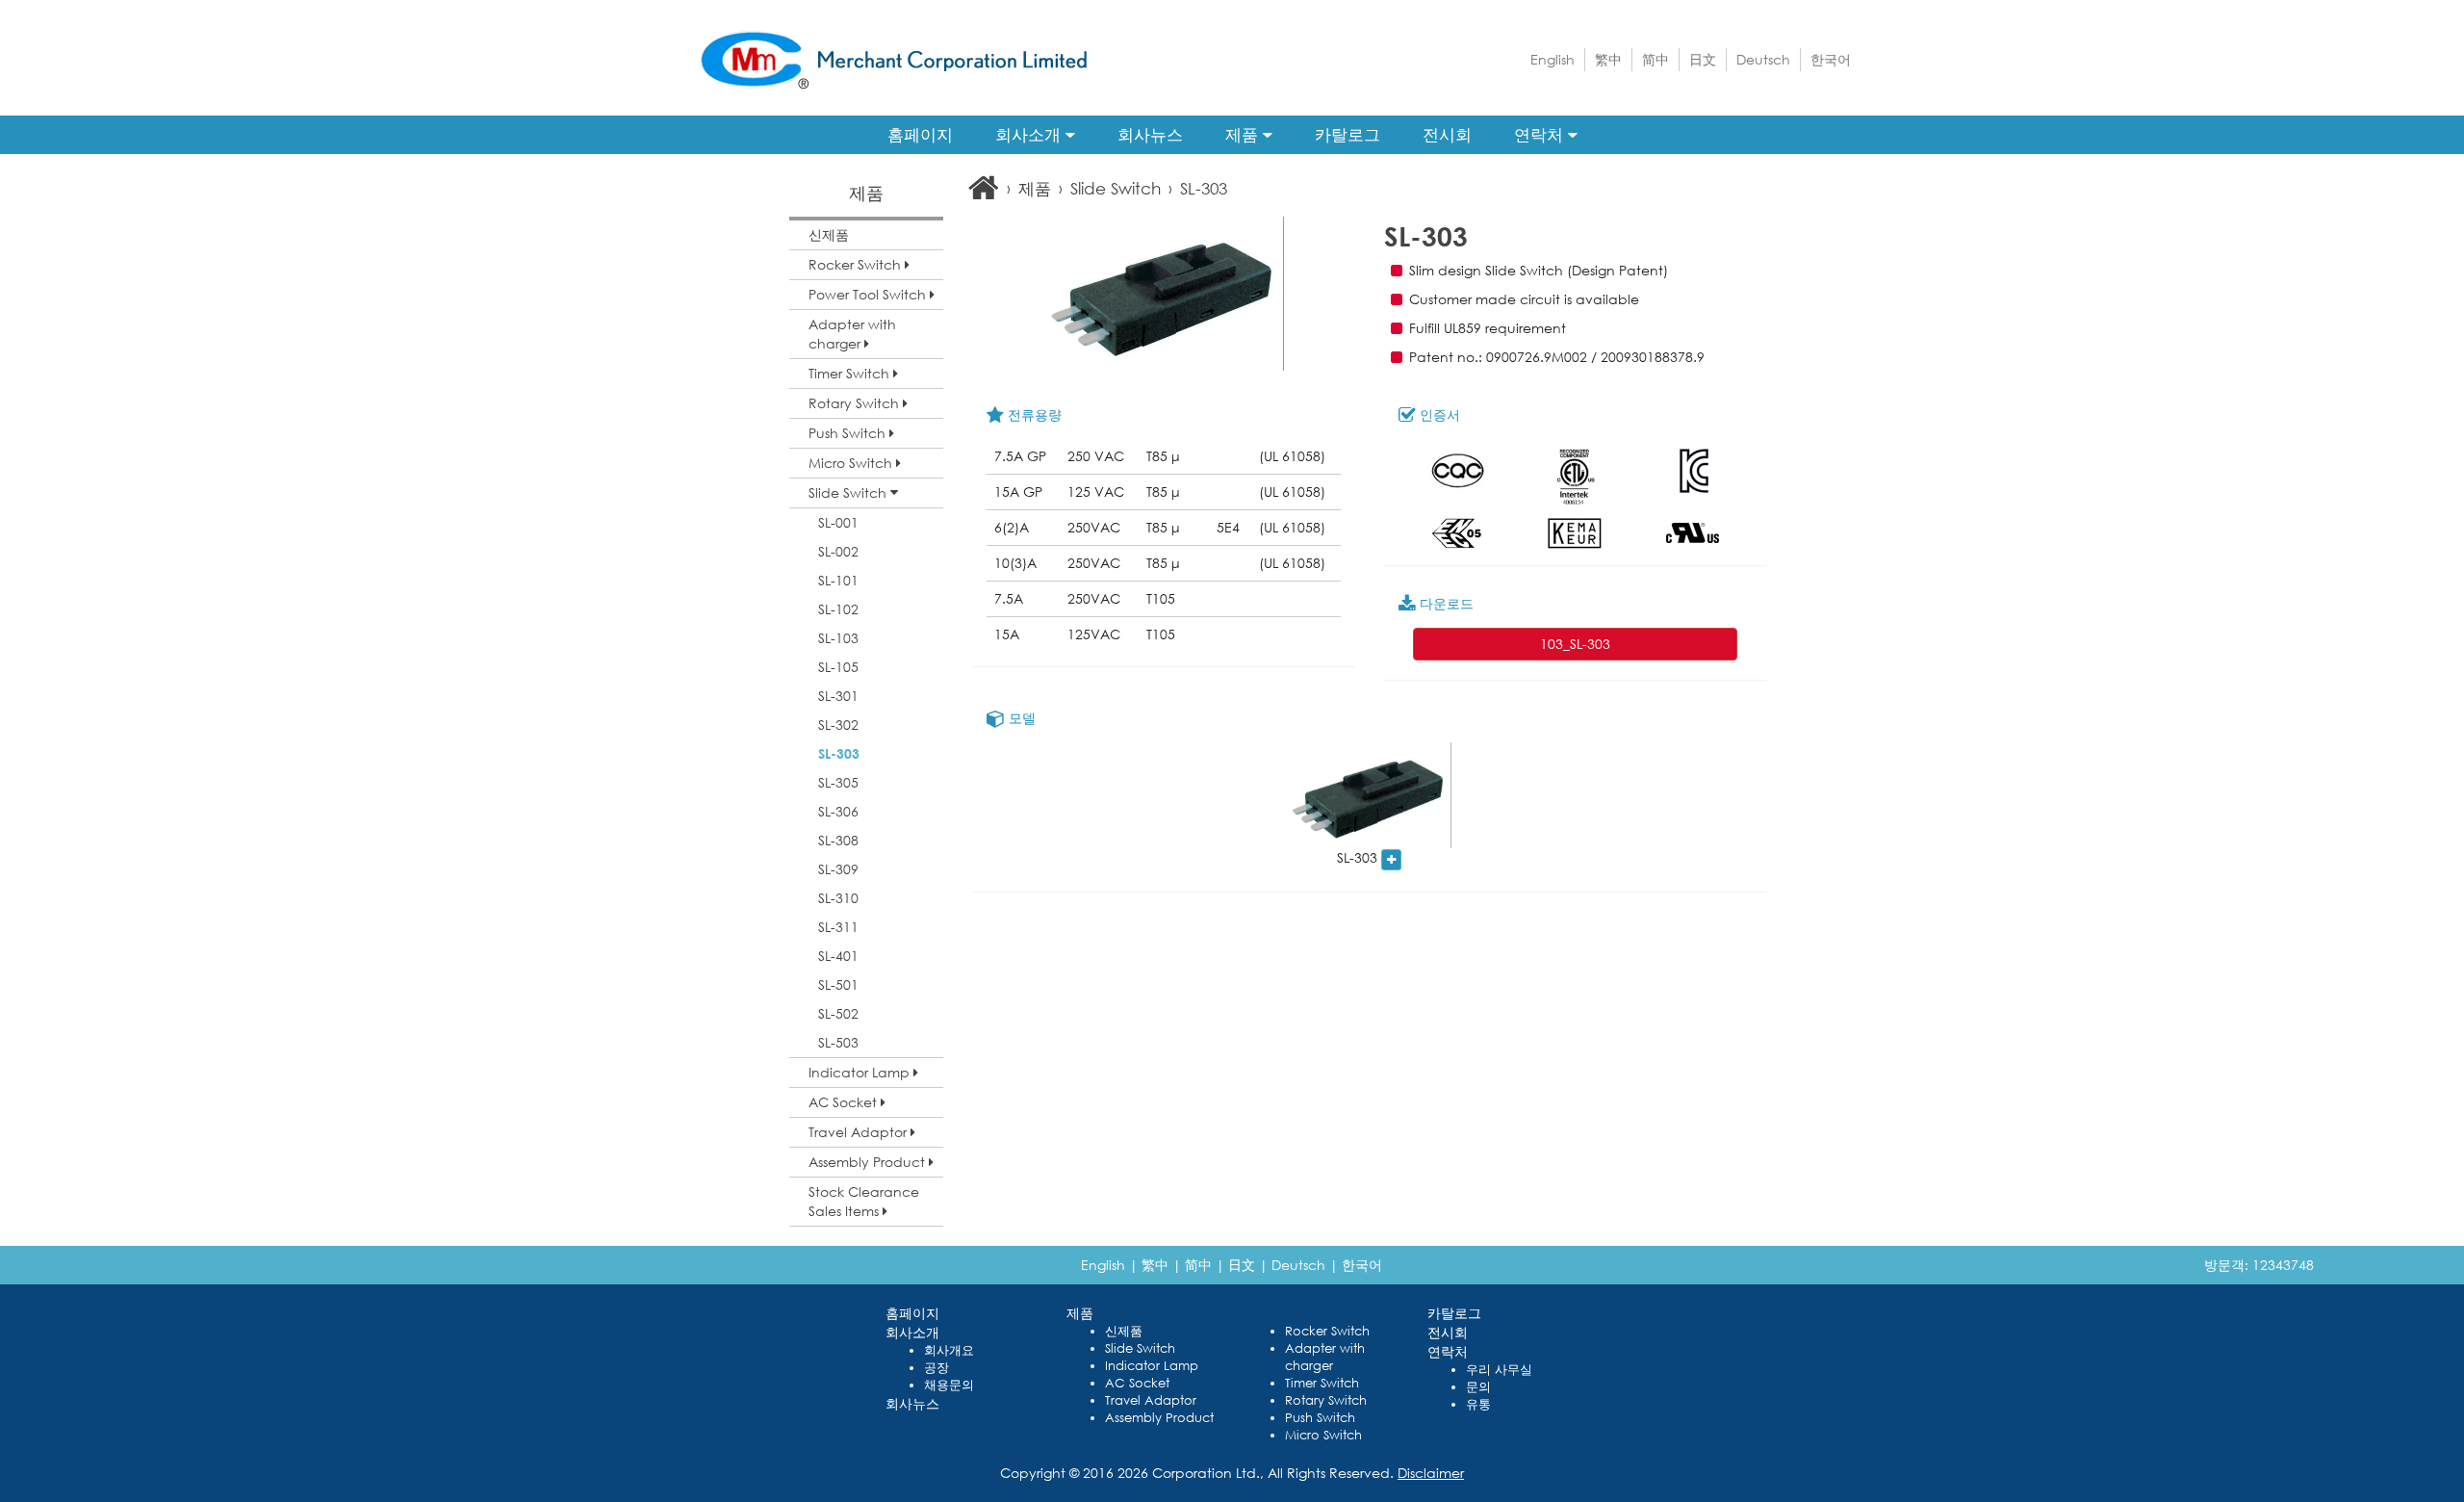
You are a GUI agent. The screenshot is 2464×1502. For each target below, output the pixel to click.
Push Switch (1320, 1418)
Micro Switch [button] (852, 463)
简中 (1655, 59)
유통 (1478, 1404)
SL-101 (838, 580)
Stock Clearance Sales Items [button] (864, 1201)
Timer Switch (1322, 1383)
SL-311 (838, 927)
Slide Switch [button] (849, 492)
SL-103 (838, 638)
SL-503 (838, 1042)
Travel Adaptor (1151, 1400)
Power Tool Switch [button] (869, 294)
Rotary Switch (1326, 1400)
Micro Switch (1323, 1435)
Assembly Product (1159, 1418)
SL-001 (838, 522)
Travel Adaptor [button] (860, 1132)
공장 (937, 1368)
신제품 (829, 234)
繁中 (1608, 59)
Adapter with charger (1325, 1357)
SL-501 (838, 984)
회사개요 (949, 1350)
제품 (1244, 134)
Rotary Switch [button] (856, 403)
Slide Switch (1116, 188)
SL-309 (838, 869)
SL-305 (838, 782)
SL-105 (838, 667)
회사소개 (1030, 134)
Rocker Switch (1327, 1331)
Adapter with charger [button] (852, 334)
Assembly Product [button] (869, 1162)
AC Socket (1137, 1383)
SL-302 (838, 725)
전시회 (1447, 134)
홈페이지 (920, 134)
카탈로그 (1347, 134)
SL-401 (838, 956)
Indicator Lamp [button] (861, 1072)
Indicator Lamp (1152, 1366)
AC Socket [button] (845, 1102)
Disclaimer (1431, 1473)
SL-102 (838, 609)
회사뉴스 (1150, 134)
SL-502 (838, 1013)
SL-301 (838, 696)
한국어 (1831, 59)
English (1553, 59)
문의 (1478, 1387)
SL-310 (838, 898)
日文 (1703, 59)
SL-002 (838, 551)
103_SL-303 (1575, 644)
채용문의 (949, 1385)
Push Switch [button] (849, 433)
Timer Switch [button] (851, 373)
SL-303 (839, 753)
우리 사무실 (1499, 1370)
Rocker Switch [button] (857, 264)
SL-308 (838, 840)
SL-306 (838, 811)
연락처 (1541, 134)
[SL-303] (1369, 795)
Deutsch (1763, 59)
